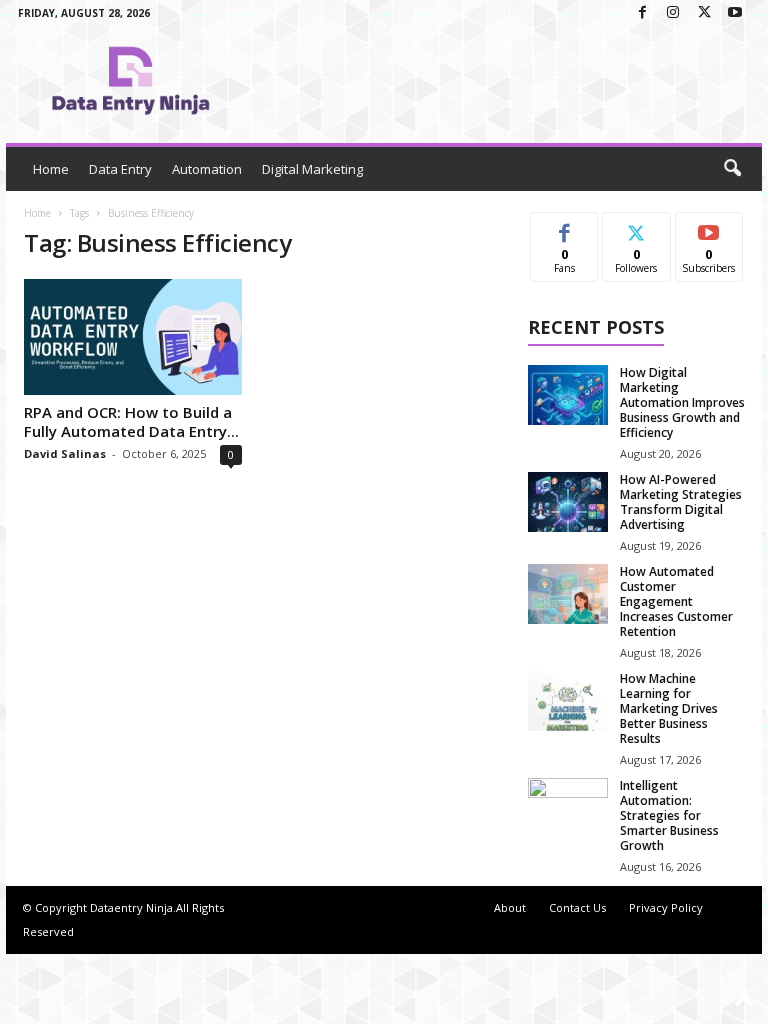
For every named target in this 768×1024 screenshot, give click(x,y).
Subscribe (709, 227)
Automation (207, 169)
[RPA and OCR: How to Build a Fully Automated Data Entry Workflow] (133, 337)
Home (51, 169)
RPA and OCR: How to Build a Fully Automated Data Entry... (131, 421)
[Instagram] (673, 13)
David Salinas (65, 453)
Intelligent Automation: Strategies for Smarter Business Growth (669, 815)
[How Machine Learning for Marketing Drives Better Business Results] (568, 701)
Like (564, 227)
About (510, 907)
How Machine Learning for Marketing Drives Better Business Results (669, 708)
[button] (732, 169)
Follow (636, 227)
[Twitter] (704, 13)
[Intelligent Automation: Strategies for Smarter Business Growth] (568, 808)
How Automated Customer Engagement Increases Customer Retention (676, 601)
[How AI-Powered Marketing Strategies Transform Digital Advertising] (568, 502)
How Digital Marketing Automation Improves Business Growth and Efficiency (682, 402)
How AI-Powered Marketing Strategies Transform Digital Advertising (681, 502)
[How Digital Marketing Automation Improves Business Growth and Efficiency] (568, 395)
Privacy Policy (666, 907)
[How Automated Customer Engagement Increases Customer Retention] (568, 594)
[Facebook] (642, 13)
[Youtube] (735, 13)
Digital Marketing (312, 169)
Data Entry (120, 169)
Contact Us (577, 907)
